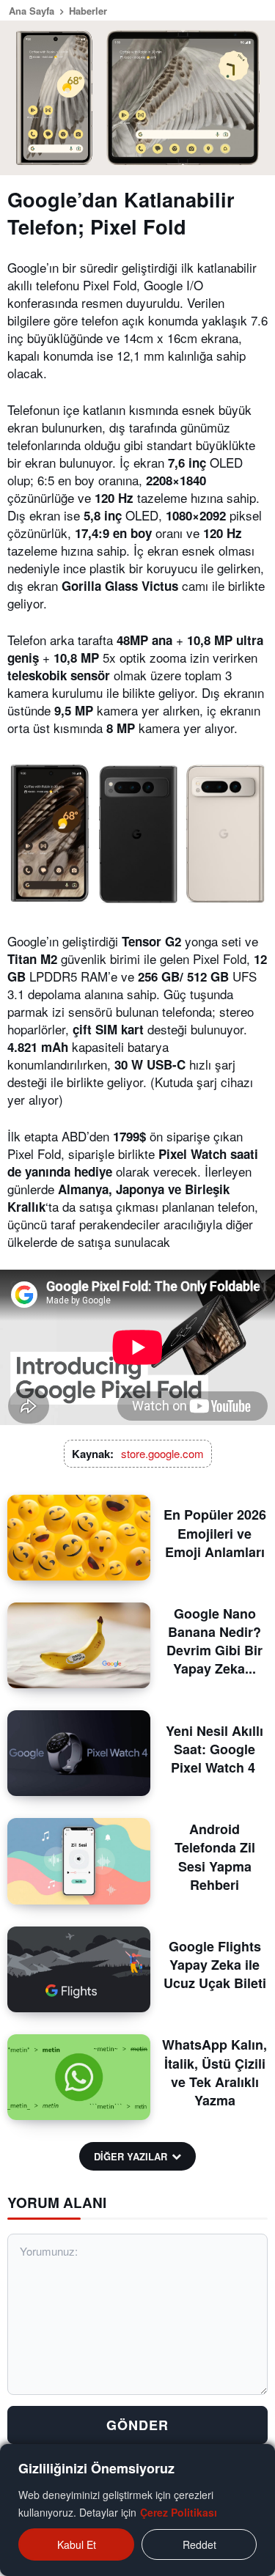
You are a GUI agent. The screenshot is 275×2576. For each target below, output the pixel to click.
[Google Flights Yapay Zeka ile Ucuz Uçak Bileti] (79, 1969)
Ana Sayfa (32, 11)
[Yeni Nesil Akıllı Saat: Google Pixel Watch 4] (79, 1753)
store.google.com (162, 1453)
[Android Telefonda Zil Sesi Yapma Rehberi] (79, 1861)
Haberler (88, 11)
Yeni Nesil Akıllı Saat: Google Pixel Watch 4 (214, 1749)
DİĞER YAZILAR (131, 2156)
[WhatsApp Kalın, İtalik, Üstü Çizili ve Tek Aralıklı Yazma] (79, 2077)
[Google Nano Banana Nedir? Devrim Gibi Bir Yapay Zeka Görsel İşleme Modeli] (79, 1645)
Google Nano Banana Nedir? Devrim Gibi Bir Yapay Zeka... (214, 1641)
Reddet (199, 2544)
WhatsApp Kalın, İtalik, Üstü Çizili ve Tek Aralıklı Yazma (214, 2072)
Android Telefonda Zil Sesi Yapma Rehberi (215, 1857)
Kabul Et (77, 2544)
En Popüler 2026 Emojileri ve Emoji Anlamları (215, 1533)
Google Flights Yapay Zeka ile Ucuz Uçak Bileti (215, 1965)
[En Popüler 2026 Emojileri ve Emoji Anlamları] (79, 1538)
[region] (137, 2510)
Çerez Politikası (179, 2512)
